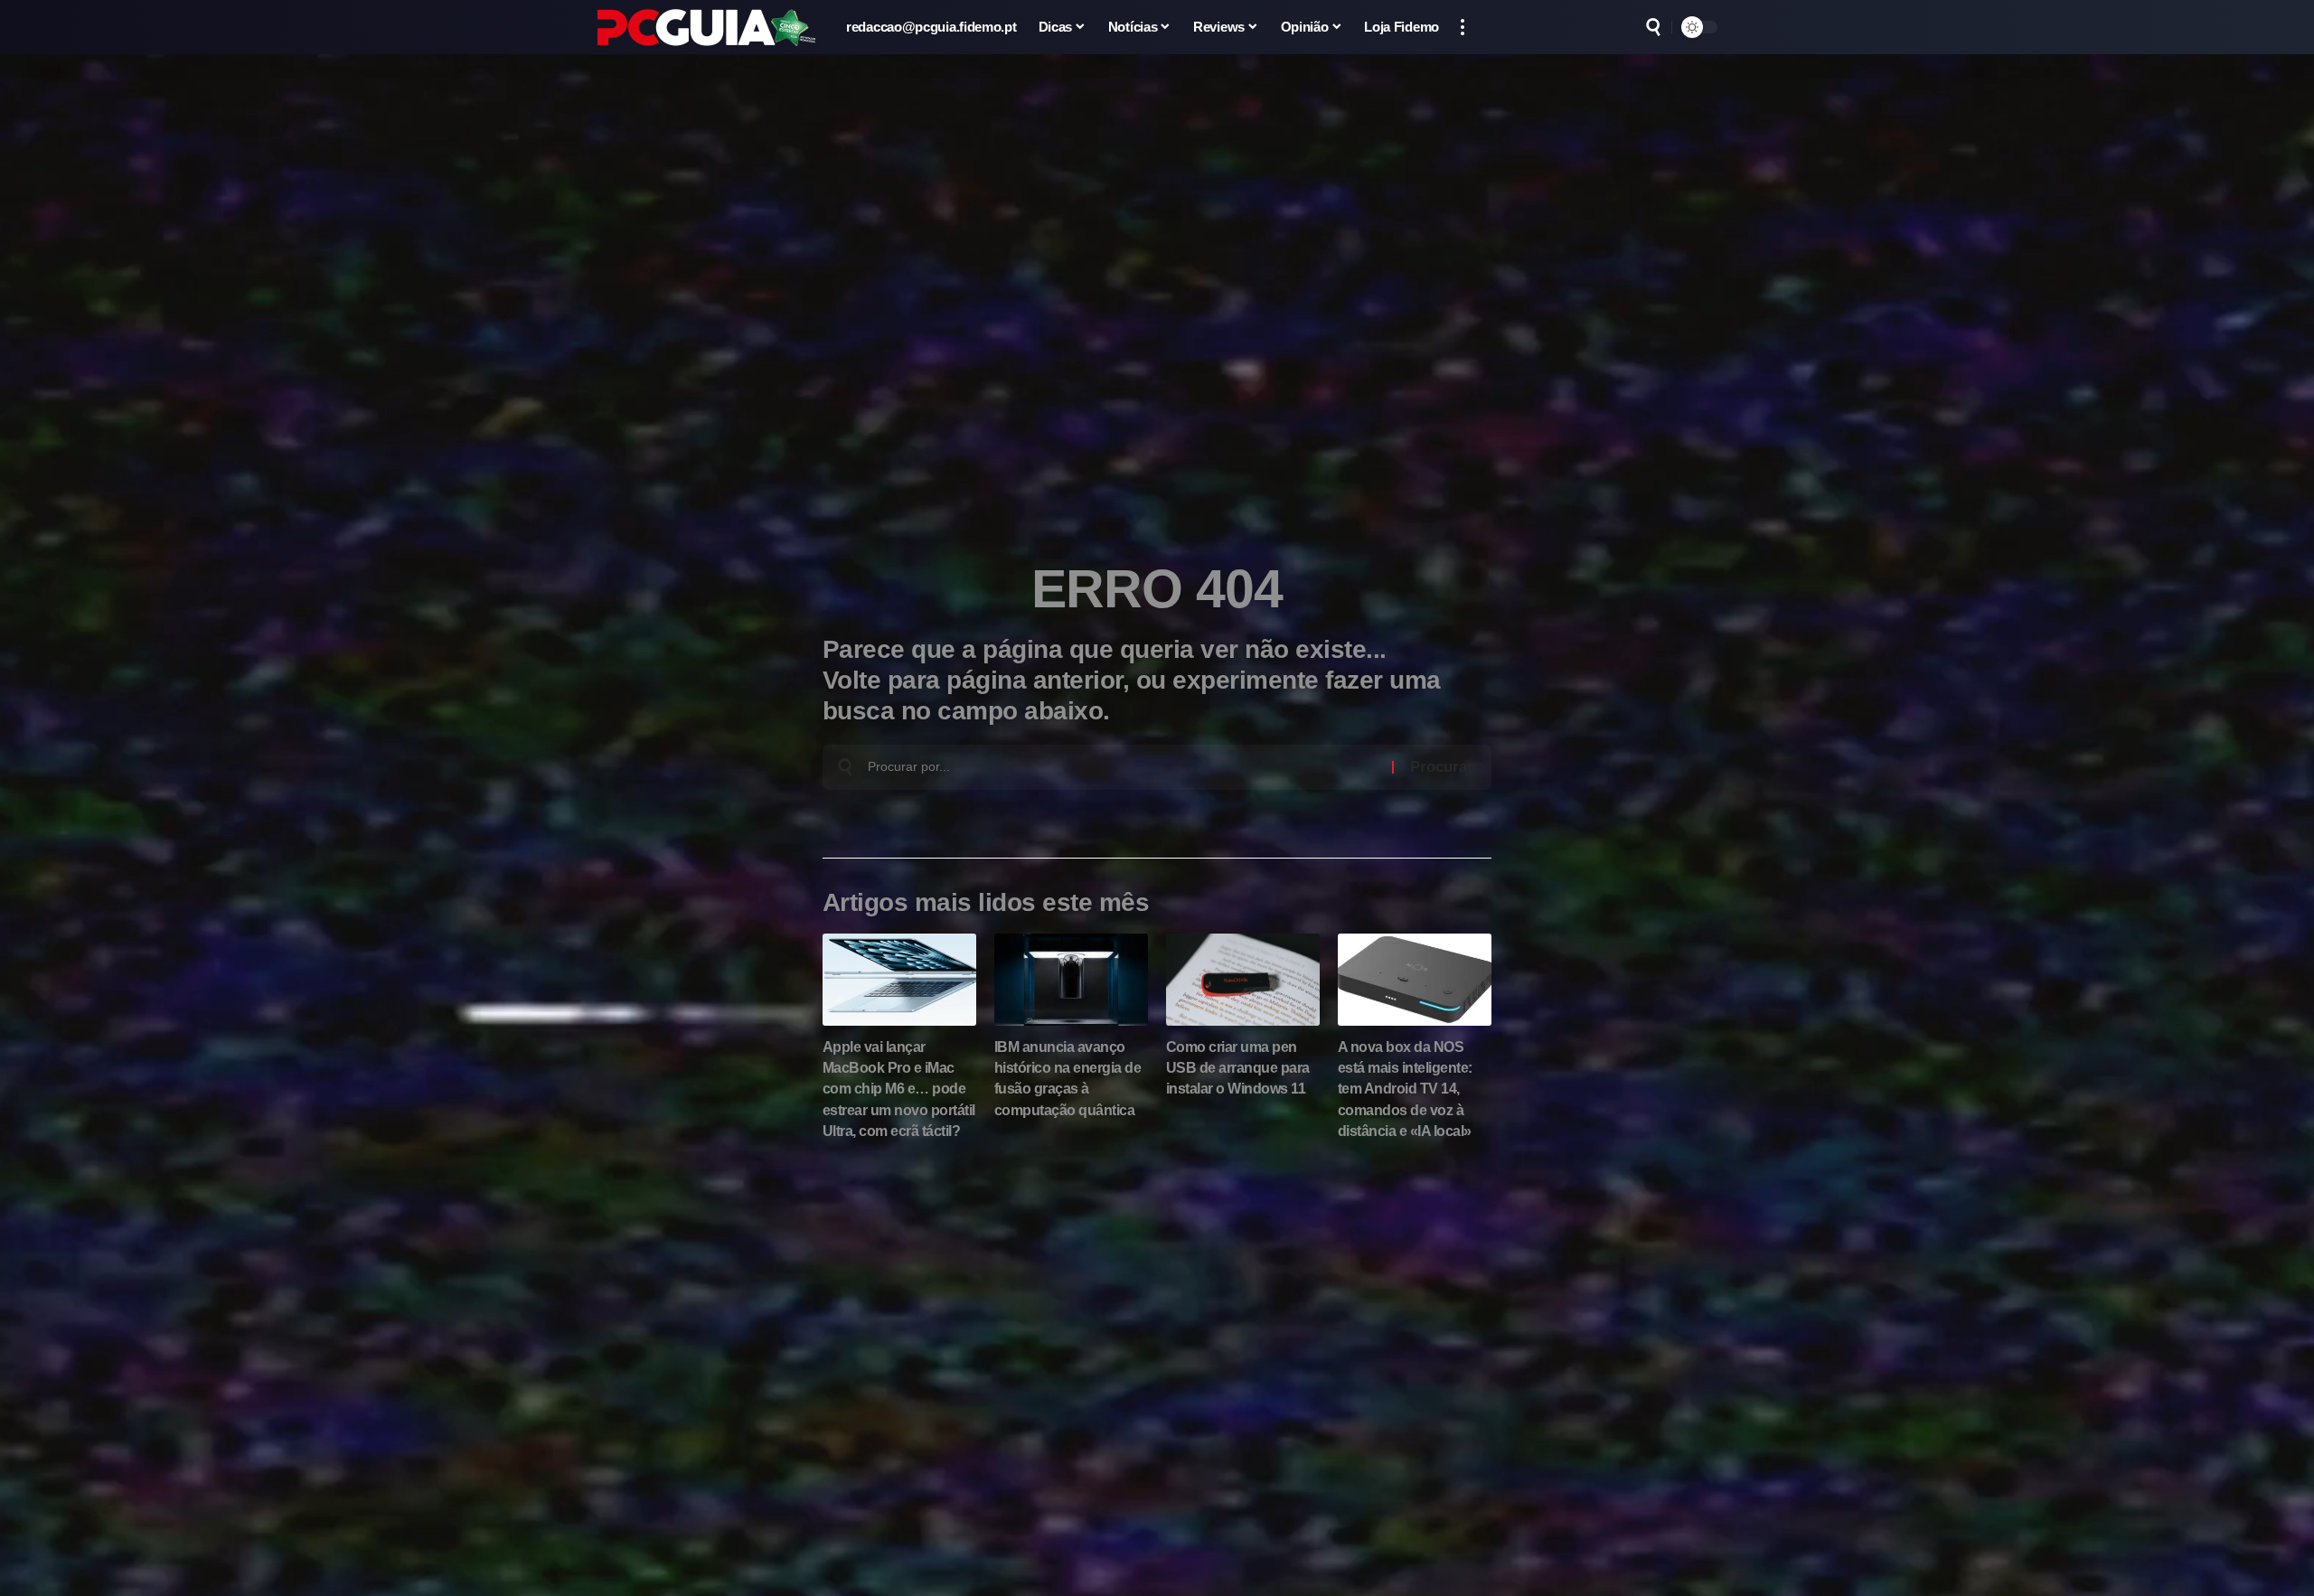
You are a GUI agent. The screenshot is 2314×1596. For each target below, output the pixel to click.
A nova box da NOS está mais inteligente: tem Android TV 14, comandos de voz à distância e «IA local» (1405, 1089)
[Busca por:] (1123, 767)
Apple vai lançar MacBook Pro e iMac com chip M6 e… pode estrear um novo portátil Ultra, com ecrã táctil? (899, 1089)
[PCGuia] (707, 28)
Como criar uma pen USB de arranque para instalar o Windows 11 (1238, 1068)
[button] (1463, 27)
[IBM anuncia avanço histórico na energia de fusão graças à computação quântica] (1071, 980)
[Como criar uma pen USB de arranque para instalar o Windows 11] (1243, 980)
